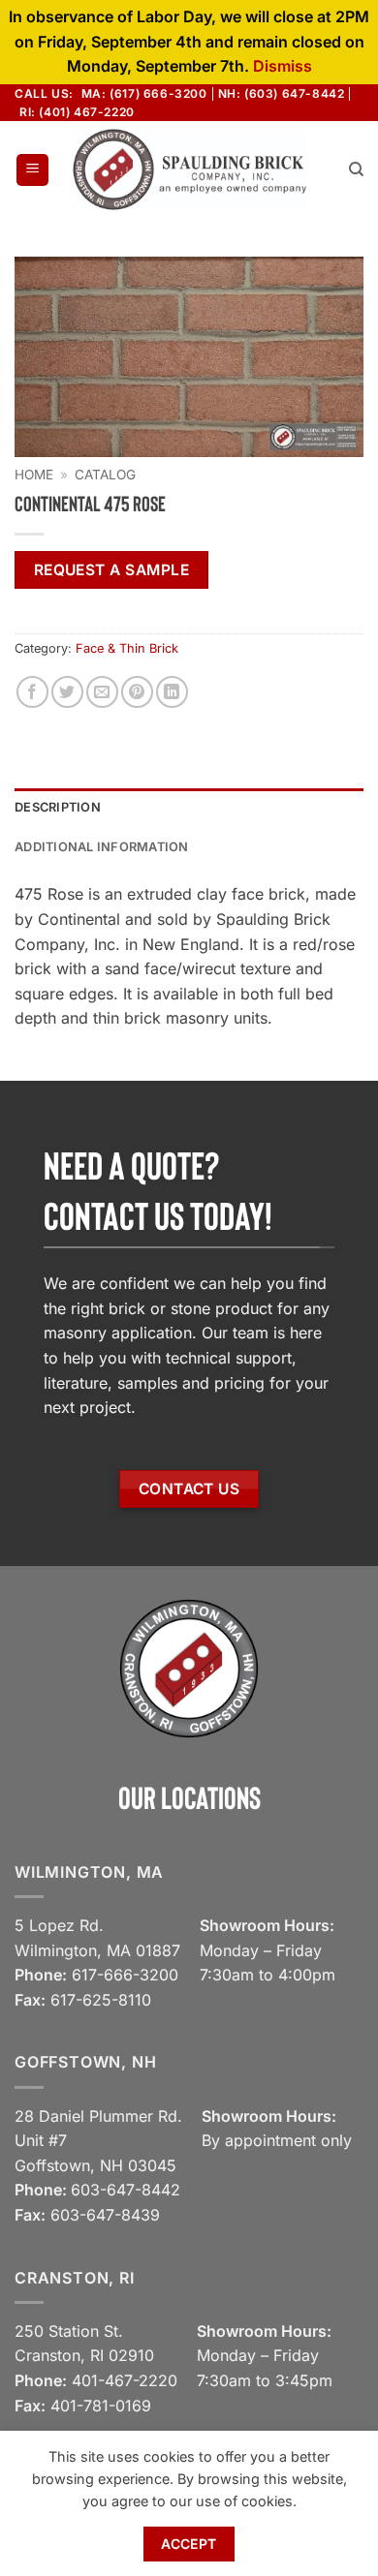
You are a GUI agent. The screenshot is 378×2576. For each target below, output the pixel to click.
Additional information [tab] (102, 847)
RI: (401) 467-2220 (77, 112)
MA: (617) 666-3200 (144, 93)
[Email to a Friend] (102, 692)
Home (34, 475)
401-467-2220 (125, 2380)
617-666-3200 (125, 1975)
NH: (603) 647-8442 (282, 93)
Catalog (105, 475)
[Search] (356, 169)
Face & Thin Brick (127, 648)
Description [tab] (58, 807)
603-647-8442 (126, 2190)
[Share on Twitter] (67, 692)
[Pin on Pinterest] (137, 692)
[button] (32, 170)
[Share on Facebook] (32, 692)
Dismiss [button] (283, 66)
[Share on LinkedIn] (172, 692)
